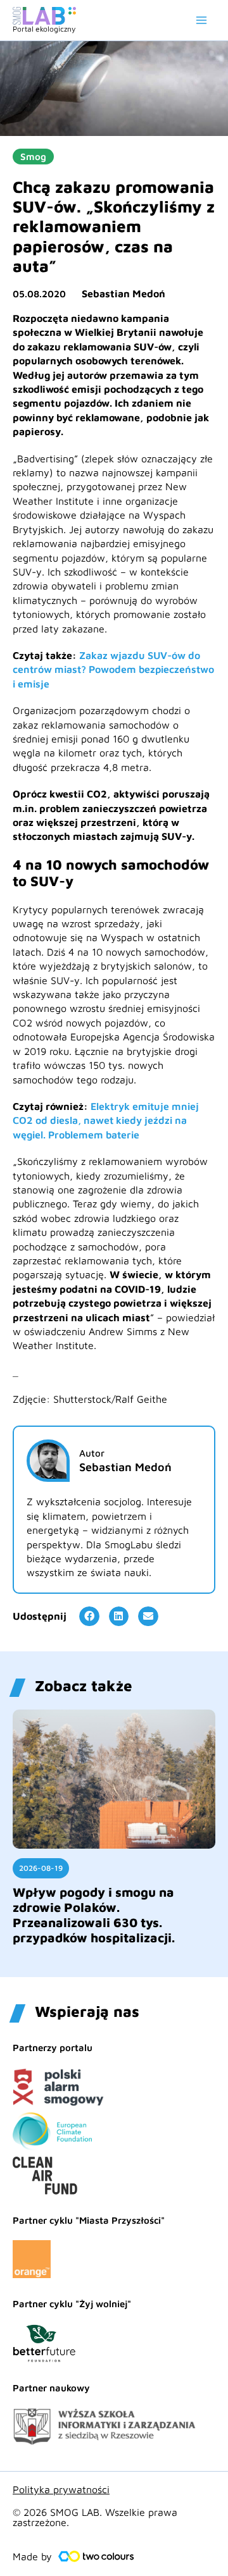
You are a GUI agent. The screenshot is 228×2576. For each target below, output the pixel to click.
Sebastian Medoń (123, 293)
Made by (32, 2556)
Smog (33, 157)
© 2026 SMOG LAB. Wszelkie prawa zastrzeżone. (95, 2517)
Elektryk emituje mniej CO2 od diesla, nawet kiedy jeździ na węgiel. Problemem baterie (106, 1120)
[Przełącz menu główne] (201, 20)
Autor (92, 1453)
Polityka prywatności (61, 2489)
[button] (89, 1617)
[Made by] (96, 2556)
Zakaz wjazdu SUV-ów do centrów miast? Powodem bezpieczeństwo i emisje (113, 669)
